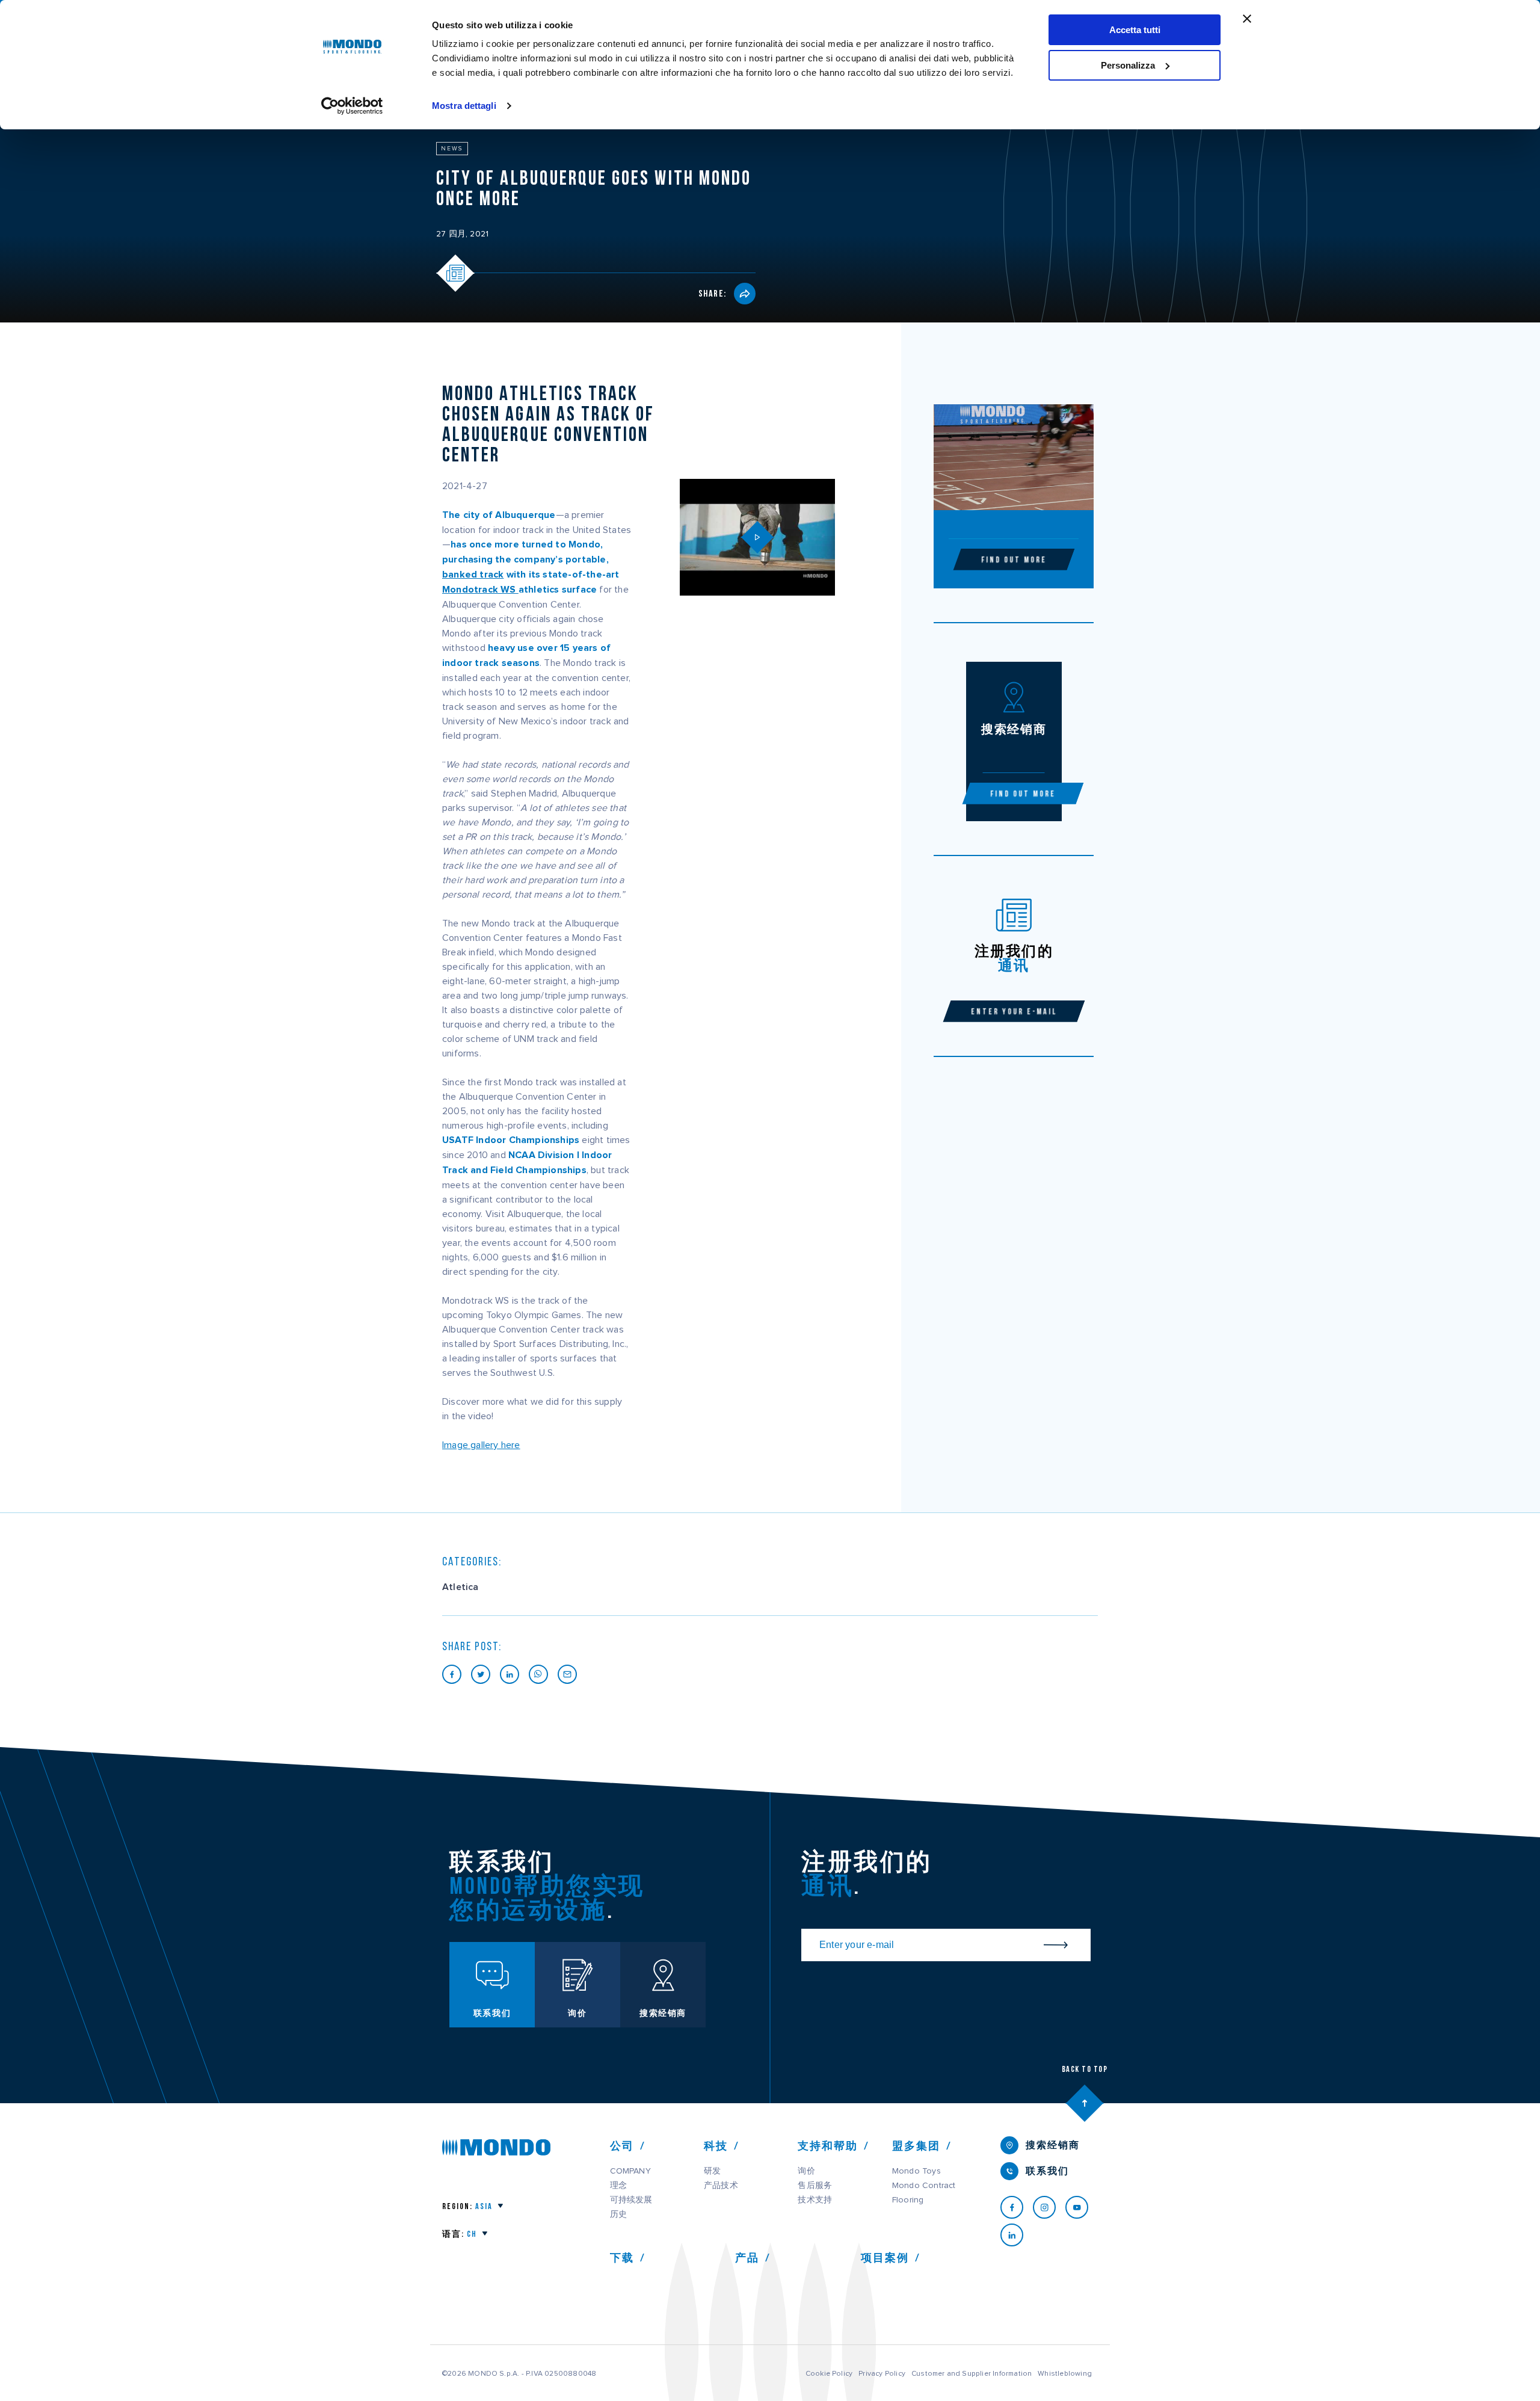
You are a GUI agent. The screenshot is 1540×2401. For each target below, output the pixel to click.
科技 (716, 2146)
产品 (747, 2258)
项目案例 (885, 2258)
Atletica (460, 1587)
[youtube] (1082, 2207)
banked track (473, 575)
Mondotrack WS (480, 590)
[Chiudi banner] (1247, 19)
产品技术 (721, 2186)
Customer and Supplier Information (972, 2373)
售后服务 (815, 2186)
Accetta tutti (1135, 30)
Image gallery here (481, 1445)
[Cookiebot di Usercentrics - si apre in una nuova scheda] (352, 106)
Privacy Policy (882, 2373)
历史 (618, 2215)
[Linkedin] (1017, 2235)
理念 (618, 2186)
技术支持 (815, 2200)
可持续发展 (631, 2200)
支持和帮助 (828, 2146)
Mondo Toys (916, 2171)
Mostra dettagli (464, 106)
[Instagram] (1049, 2207)
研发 (712, 2171)
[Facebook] (1017, 2207)
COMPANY (630, 2171)
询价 (806, 2171)
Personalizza (1128, 65)
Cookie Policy (829, 2373)
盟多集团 (916, 2146)
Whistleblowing (1065, 2373)
